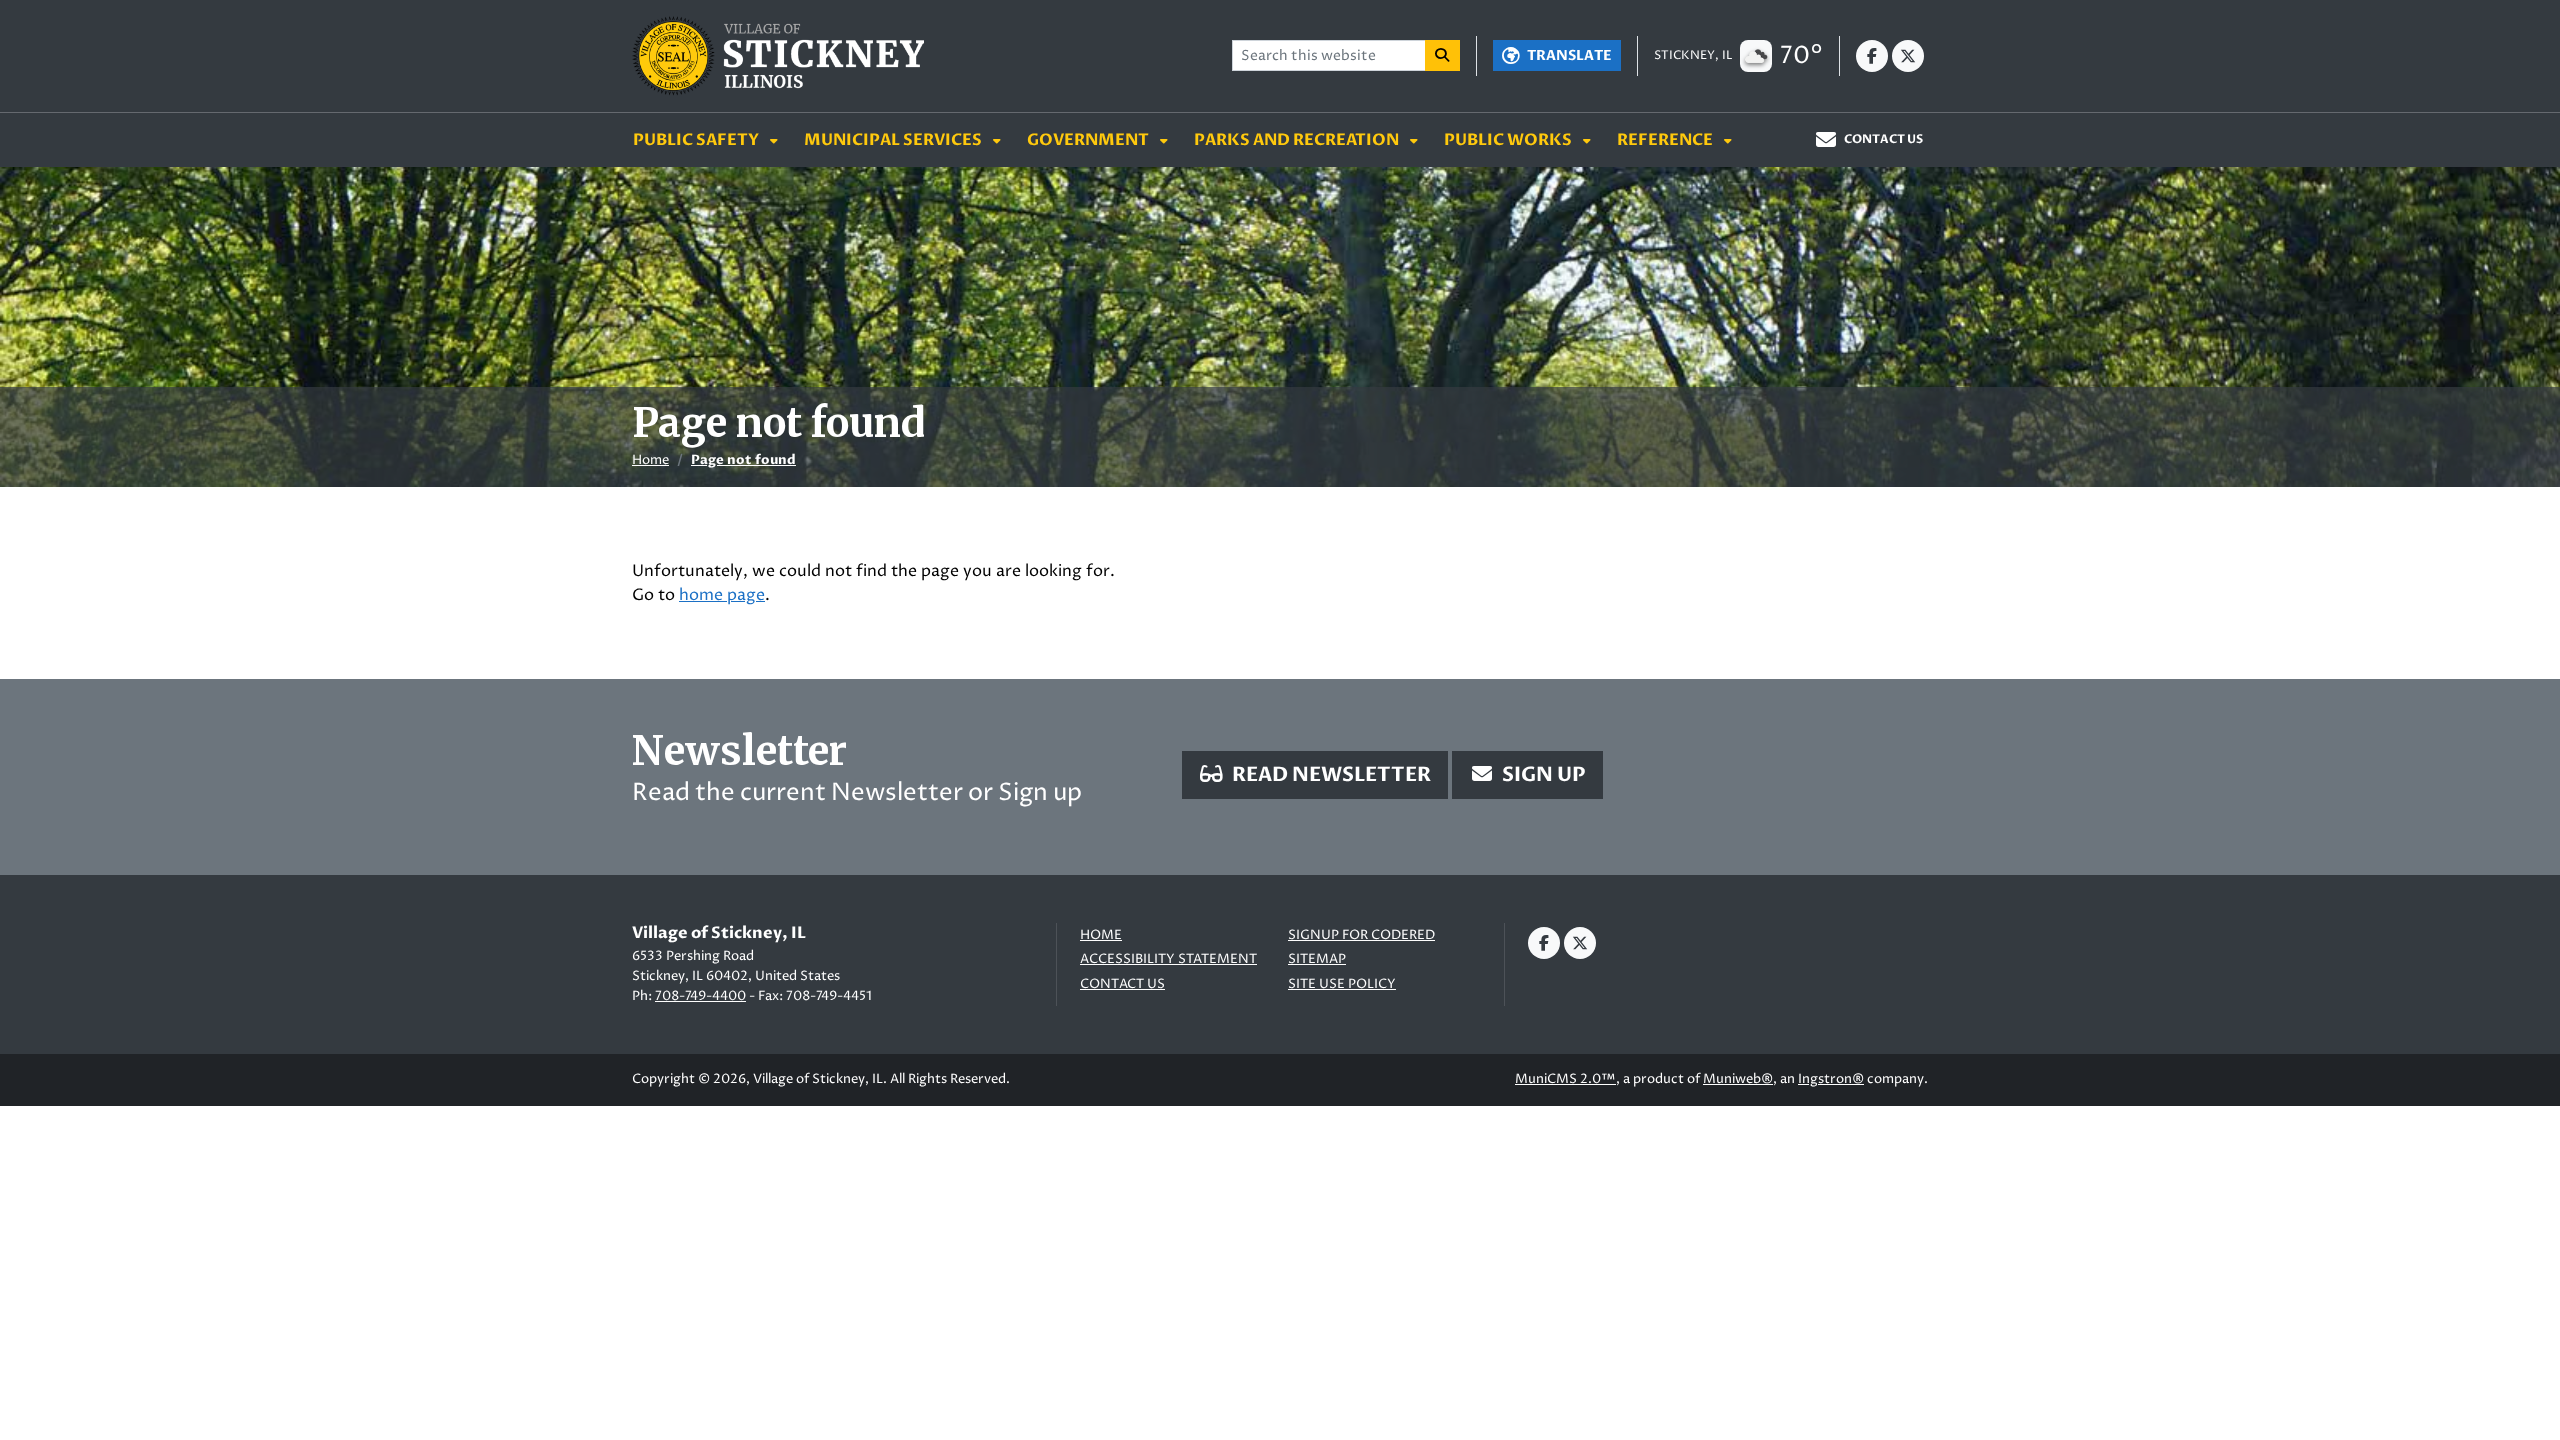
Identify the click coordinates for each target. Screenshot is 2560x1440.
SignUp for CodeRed (1361, 935)
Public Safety (697, 140)
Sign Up (1542, 774)
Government (1089, 140)
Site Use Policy (1342, 984)
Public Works (1509, 140)
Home (650, 460)
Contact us (1122, 984)
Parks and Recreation (1298, 140)
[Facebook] (1872, 56)
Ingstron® (1831, 1079)
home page (722, 595)
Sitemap (1317, 959)
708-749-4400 (700, 996)
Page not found (743, 460)
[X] (1908, 56)
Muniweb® (1738, 1079)
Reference (1666, 140)
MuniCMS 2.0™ (1565, 1079)
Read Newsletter (1329, 774)
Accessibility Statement (1168, 959)
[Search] (1443, 55)
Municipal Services (894, 140)
